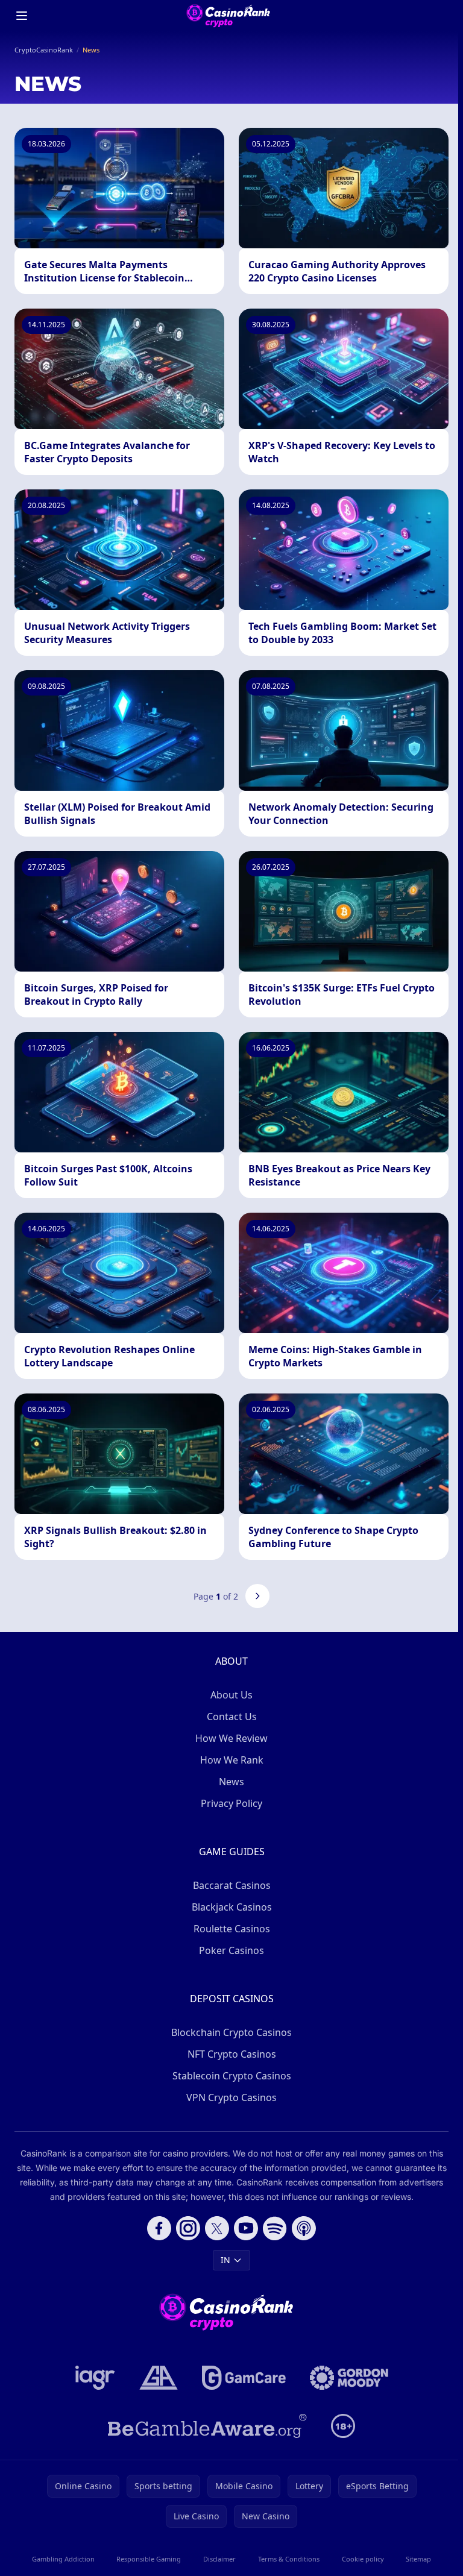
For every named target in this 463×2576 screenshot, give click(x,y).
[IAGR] (95, 2378)
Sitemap (418, 2559)
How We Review (231, 1738)
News (231, 1782)
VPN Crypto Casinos (231, 2097)
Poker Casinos (231, 1950)
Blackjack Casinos (232, 1907)
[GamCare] (244, 2378)
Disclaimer (219, 2559)
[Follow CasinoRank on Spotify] (275, 2228)
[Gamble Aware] (207, 2426)
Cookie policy (363, 2559)
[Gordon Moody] (349, 2378)
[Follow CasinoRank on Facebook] (159, 2228)
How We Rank (232, 1760)
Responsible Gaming (149, 2559)
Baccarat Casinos (232, 1885)
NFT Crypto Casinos (232, 2054)
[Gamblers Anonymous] (159, 2378)
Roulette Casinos (232, 1929)
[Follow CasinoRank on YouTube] (246, 2228)
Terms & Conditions (289, 2559)
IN (225, 2260)
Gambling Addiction (63, 2559)
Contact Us (232, 1717)
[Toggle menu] (22, 16)
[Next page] (257, 1596)
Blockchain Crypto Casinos (231, 2032)
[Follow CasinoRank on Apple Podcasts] (304, 2228)
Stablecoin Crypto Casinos (232, 2076)
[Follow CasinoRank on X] (217, 2228)
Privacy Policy (231, 1803)
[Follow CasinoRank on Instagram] (188, 2228)
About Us (231, 1695)
